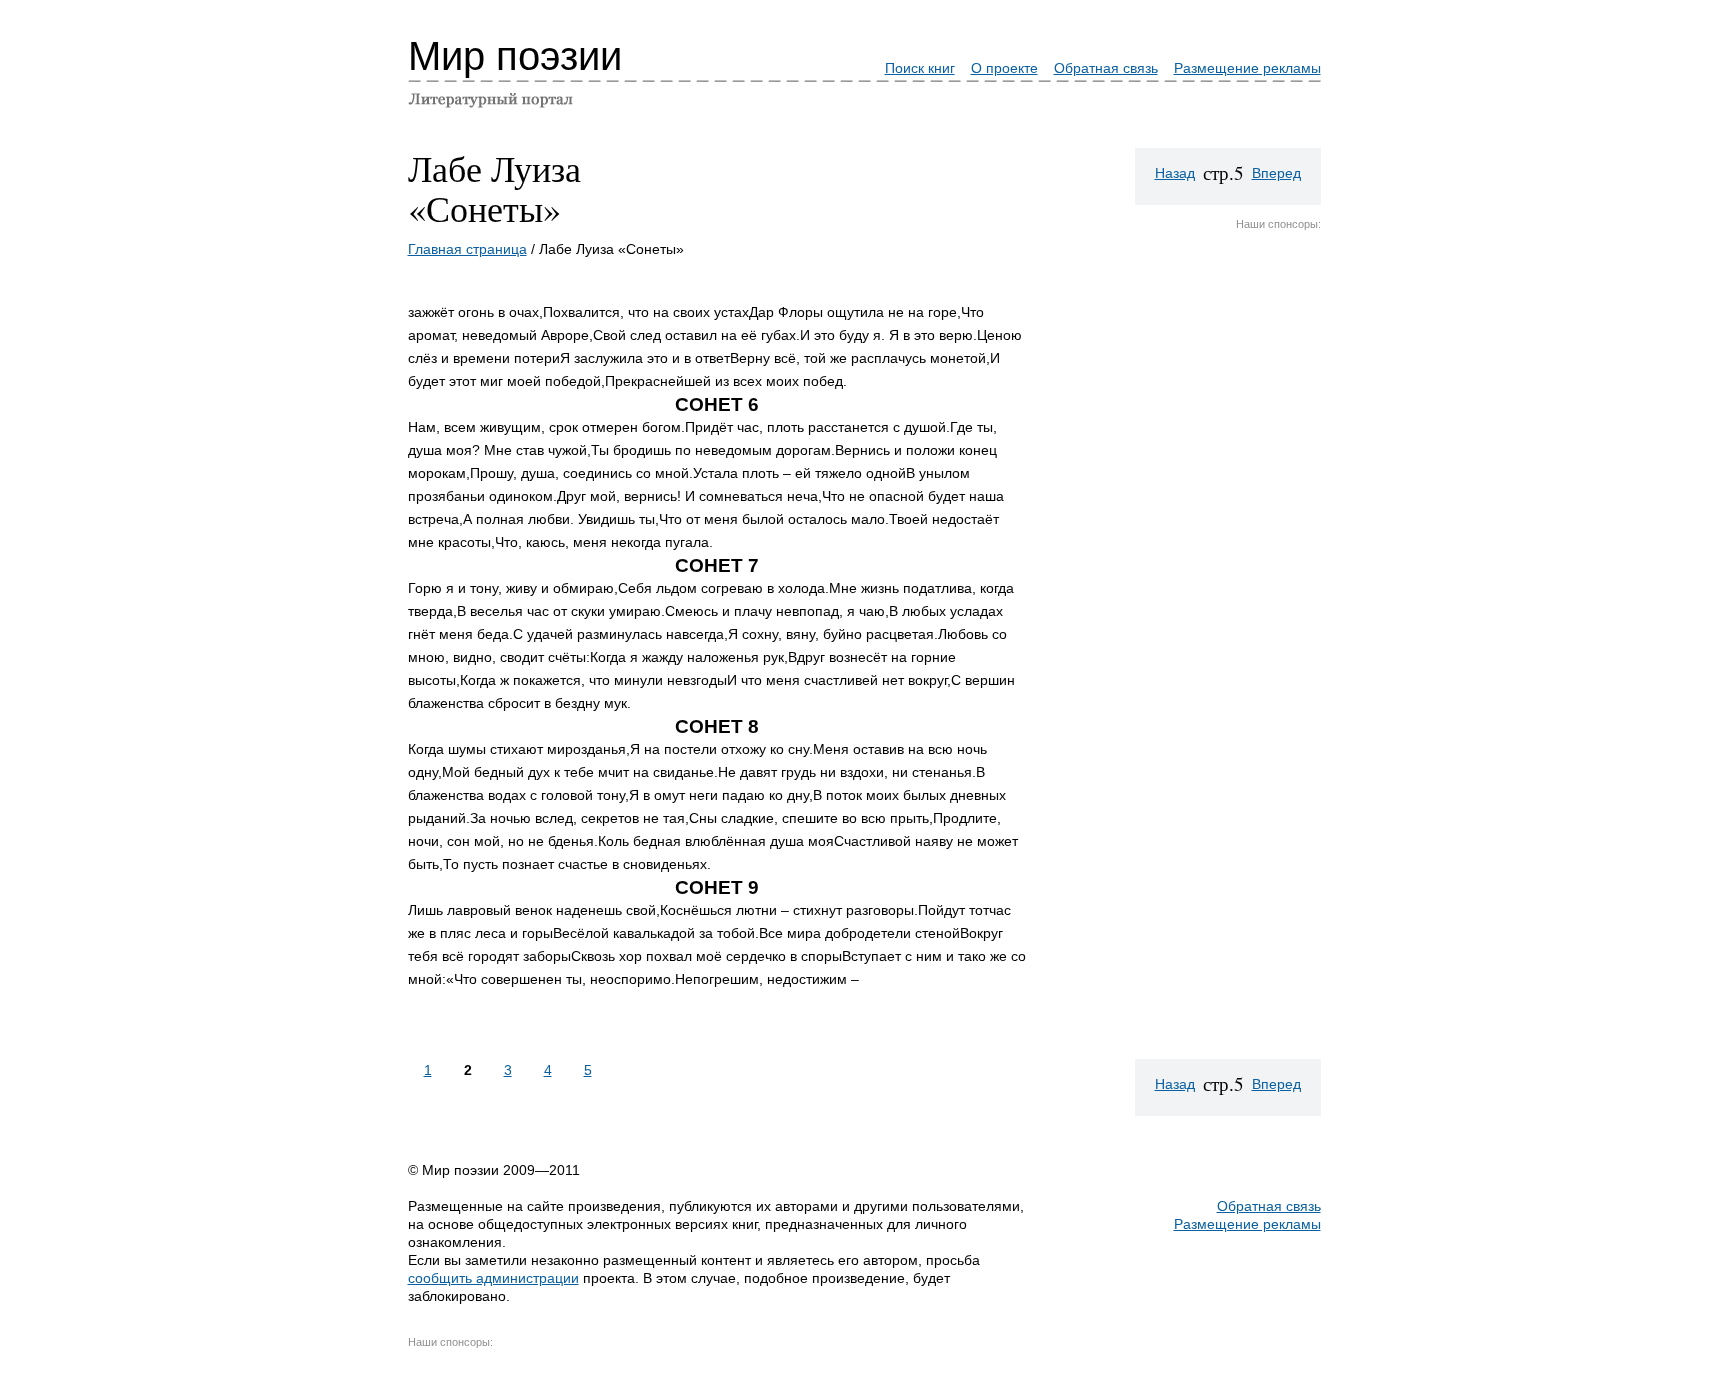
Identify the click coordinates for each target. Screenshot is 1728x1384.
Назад (1175, 173)
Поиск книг (920, 68)
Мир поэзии (515, 56)
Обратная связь (1106, 68)
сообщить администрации (493, 1278)
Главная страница (467, 249)
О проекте (1004, 68)
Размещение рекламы (1247, 68)
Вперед (1276, 173)
